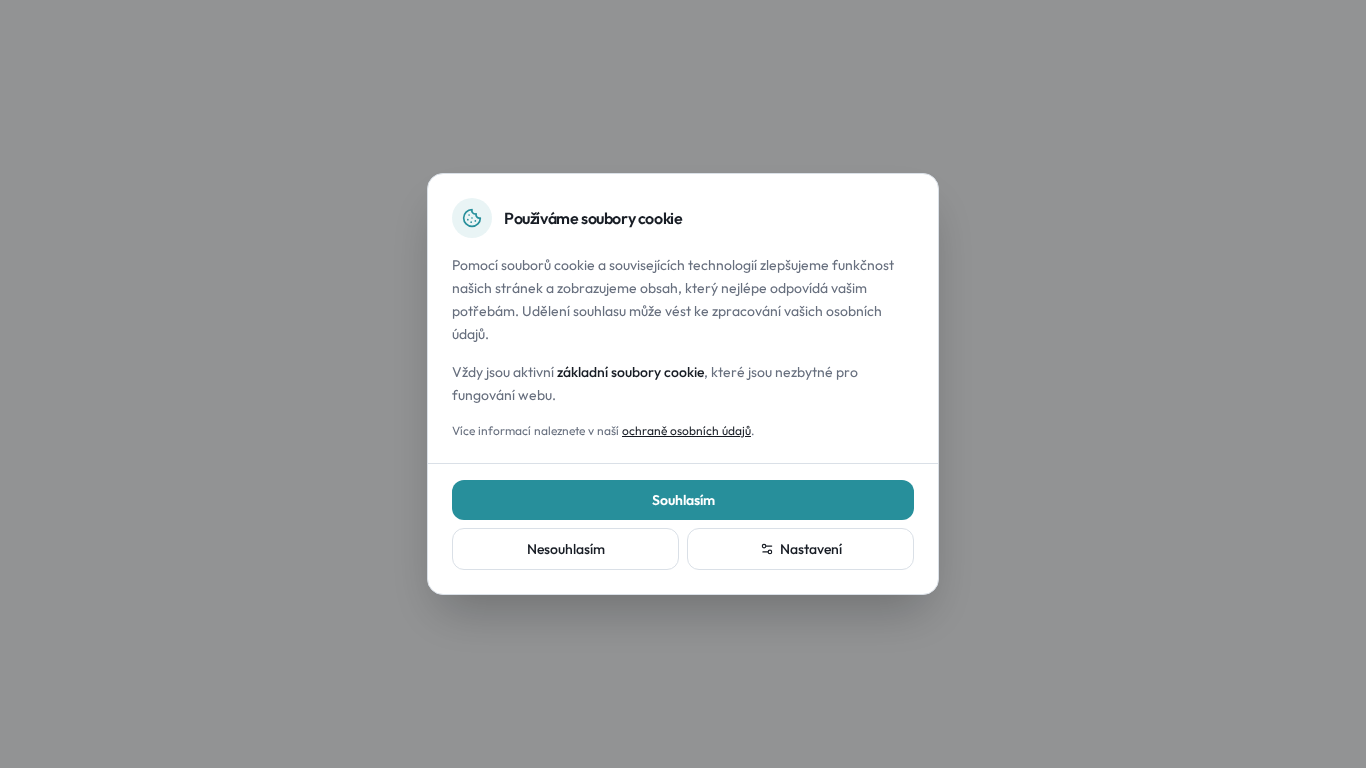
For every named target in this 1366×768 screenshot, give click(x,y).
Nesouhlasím (566, 549)
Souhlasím (683, 500)
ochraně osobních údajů (686, 430)
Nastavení (811, 549)
